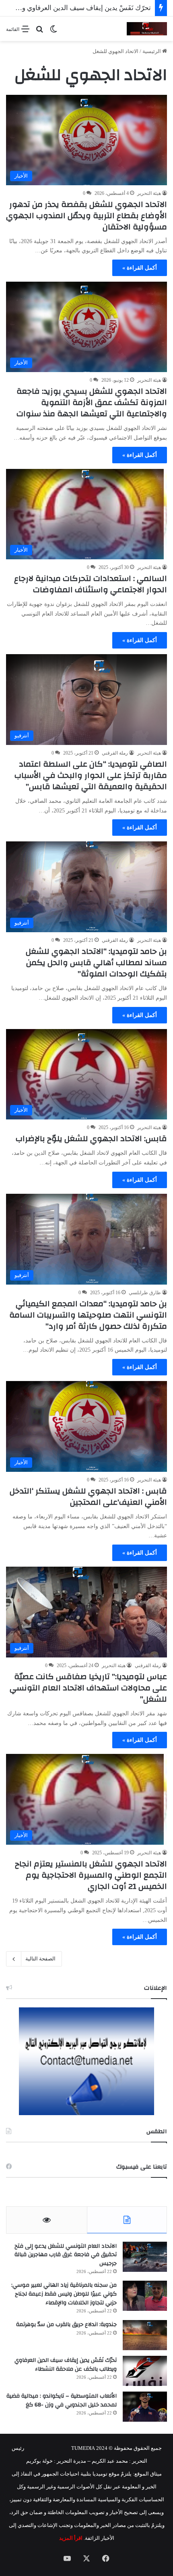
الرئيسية (152, 51)
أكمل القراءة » (140, 268)
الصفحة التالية (40, 1959)
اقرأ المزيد (71, 2538)
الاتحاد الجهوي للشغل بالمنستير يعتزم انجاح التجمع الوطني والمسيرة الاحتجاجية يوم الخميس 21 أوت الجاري (91, 1875)
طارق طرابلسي (145, 1293)
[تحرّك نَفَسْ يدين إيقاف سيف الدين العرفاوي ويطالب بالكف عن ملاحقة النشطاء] (145, 2371)
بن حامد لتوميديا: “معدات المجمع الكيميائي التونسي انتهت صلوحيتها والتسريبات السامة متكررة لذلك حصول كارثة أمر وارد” (88, 1315)
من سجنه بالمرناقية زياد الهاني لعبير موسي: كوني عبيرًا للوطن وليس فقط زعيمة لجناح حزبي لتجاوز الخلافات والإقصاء (64, 2294)
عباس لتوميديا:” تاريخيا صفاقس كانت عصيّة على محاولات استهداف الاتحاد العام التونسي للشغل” (88, 1688)
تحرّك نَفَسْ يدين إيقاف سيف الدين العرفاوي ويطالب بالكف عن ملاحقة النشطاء (66, 2365)
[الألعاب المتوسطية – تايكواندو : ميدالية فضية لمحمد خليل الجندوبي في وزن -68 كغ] (145, 2407)
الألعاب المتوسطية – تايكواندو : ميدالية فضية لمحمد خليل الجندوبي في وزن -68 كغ (62, 2400)
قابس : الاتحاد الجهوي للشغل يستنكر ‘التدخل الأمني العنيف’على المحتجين (88, 1497)
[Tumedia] (147, 29)
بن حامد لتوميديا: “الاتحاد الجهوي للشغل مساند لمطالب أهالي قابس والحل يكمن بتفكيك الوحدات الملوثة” (96, 963)
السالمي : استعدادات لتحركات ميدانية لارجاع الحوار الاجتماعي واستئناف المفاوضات (91, 584)
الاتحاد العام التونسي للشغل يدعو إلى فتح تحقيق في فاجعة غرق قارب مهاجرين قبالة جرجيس (66, 2255)
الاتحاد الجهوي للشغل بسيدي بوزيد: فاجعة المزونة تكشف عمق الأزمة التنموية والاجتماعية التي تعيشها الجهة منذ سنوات (92, 402)
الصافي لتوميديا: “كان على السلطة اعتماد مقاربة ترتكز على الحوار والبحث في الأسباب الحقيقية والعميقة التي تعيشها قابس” (91, 775)
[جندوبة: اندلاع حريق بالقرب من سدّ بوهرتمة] (145, 2335)
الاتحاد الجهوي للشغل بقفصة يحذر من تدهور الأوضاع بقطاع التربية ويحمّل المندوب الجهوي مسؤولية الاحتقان (86, 216)
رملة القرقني (115, 753)
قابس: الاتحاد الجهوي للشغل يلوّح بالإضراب (91, 1139)
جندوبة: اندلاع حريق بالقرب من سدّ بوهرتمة (66, 2324)
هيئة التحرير (149, 193)
